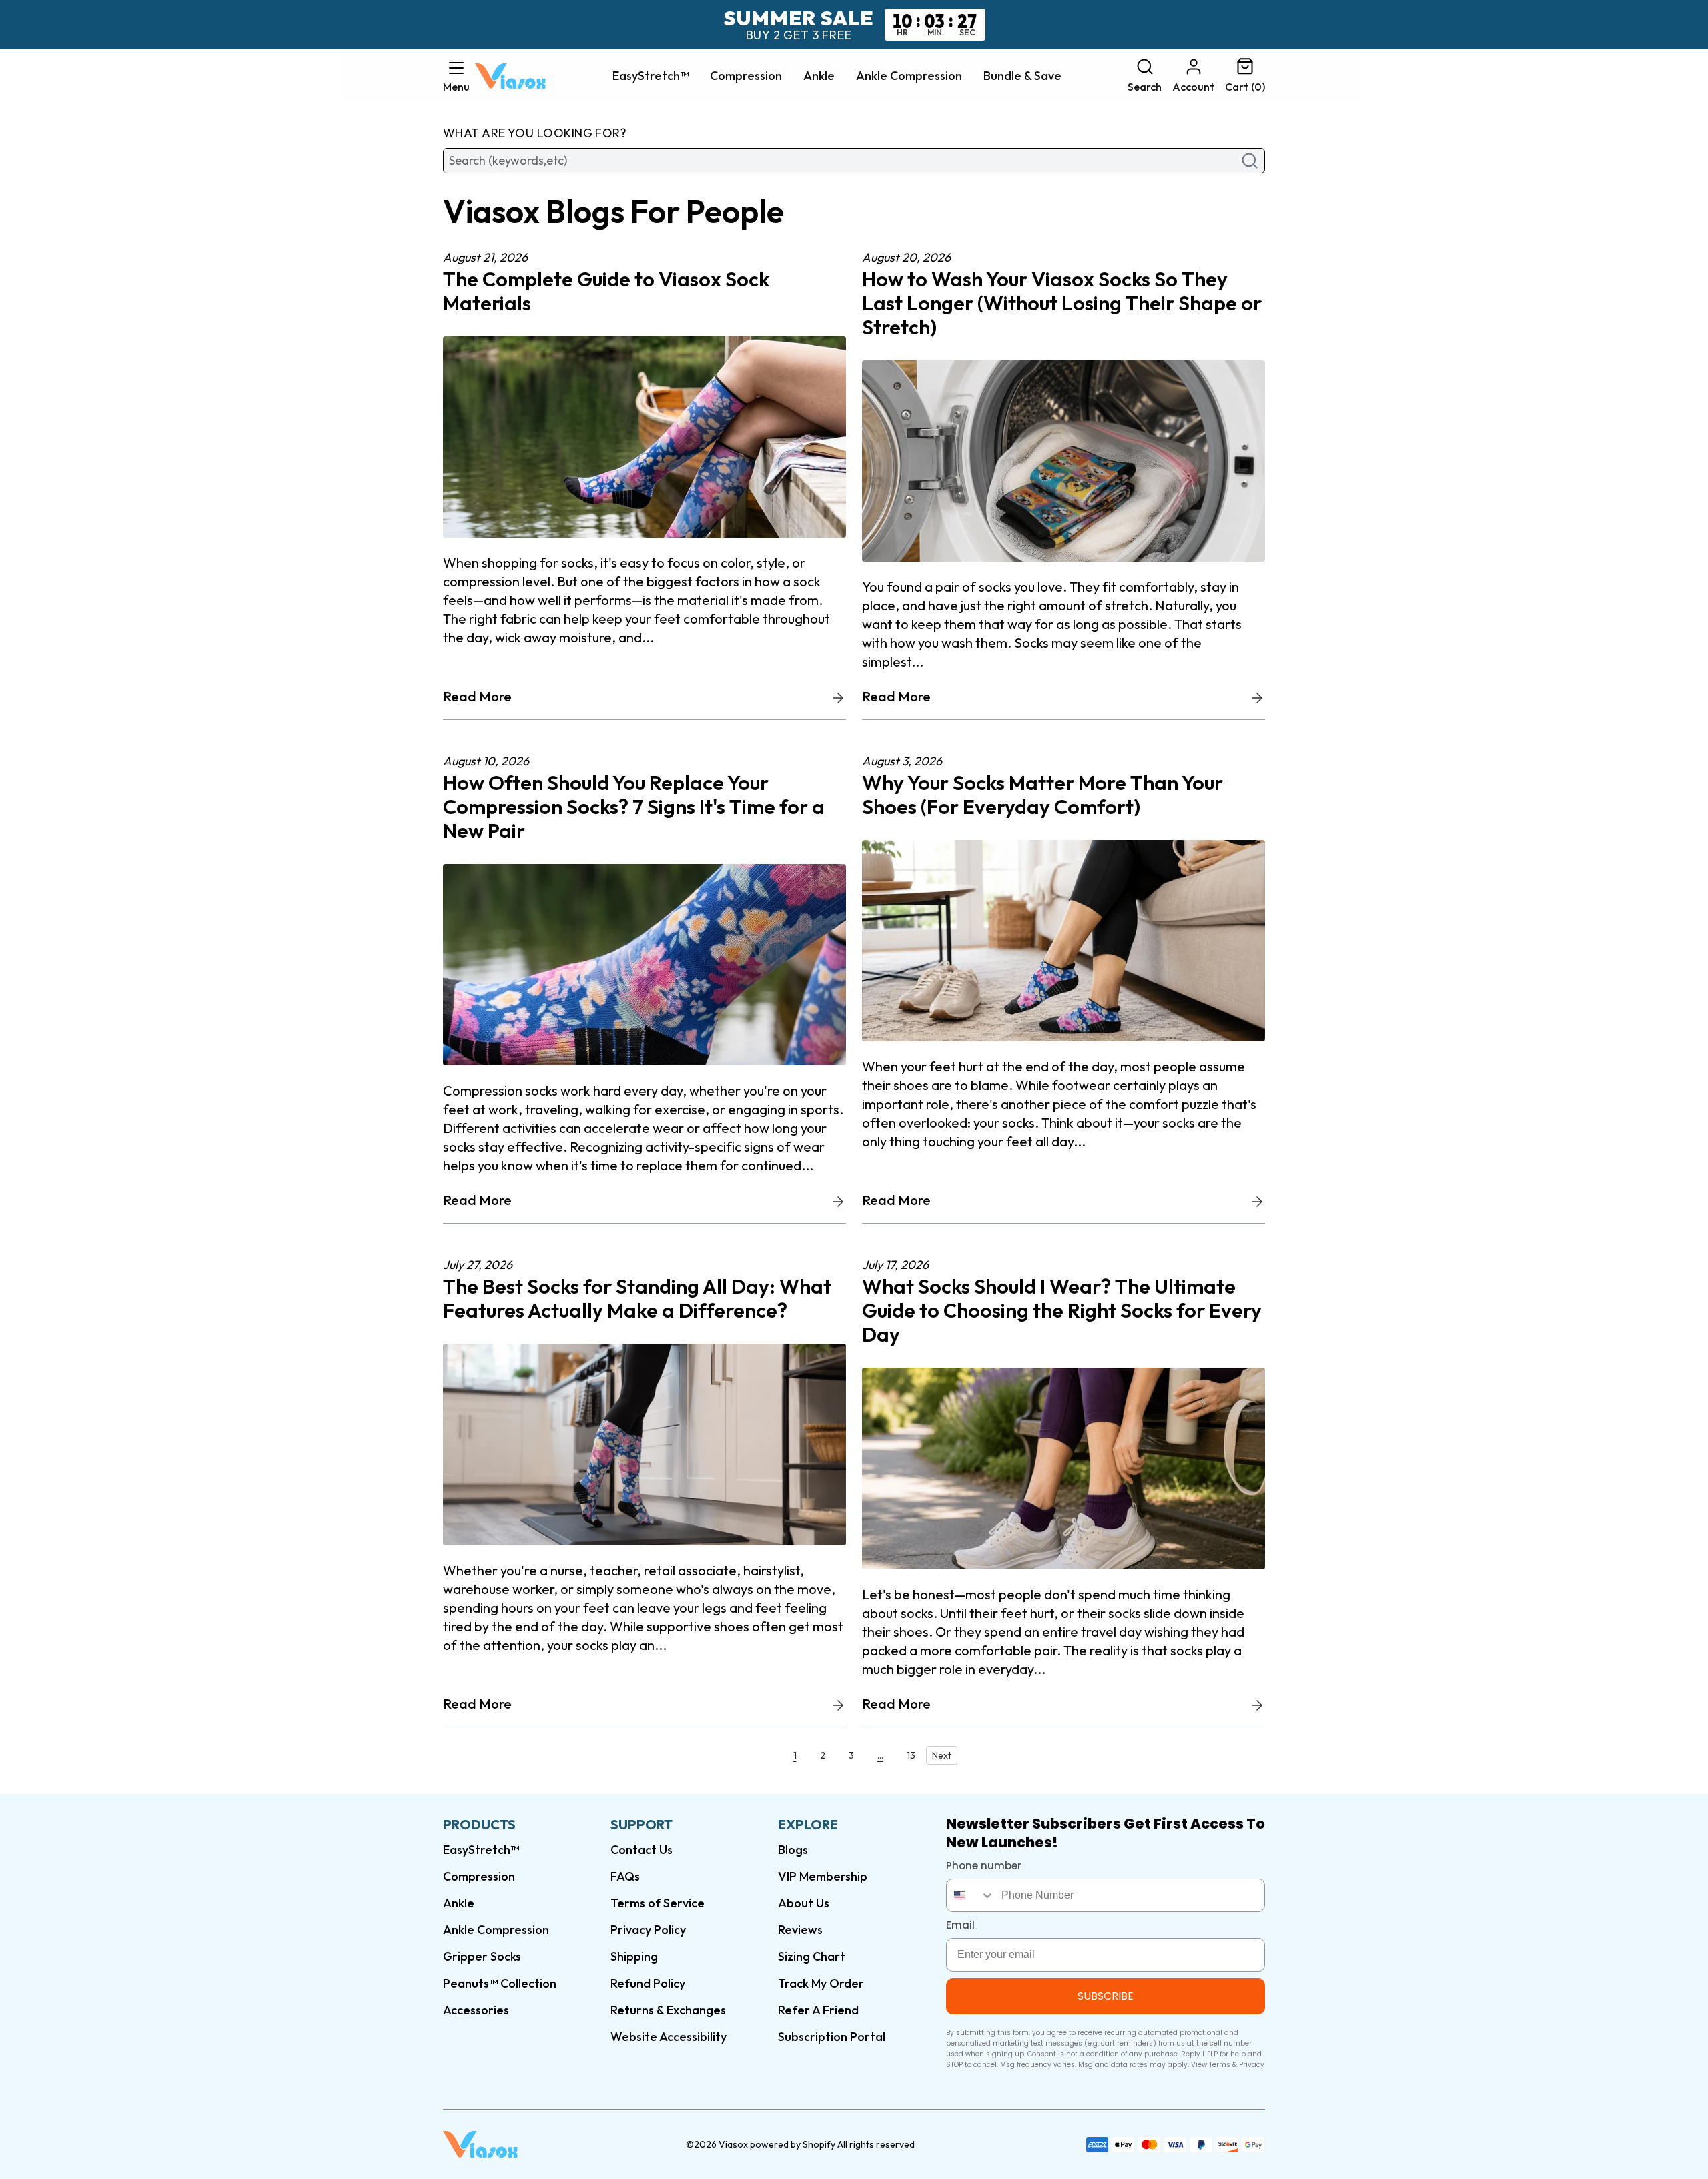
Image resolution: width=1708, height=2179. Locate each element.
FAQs (625, 1876)
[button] (456, 76)
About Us (804, 1903)
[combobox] (971, 1895)
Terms (1220, 2065)
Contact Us (642, 1850)
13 (911, 1755)
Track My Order (821, 1983)
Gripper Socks (482, 1956)
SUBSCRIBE (1106, 1996)
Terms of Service (658, 1903)
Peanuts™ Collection (500, 1983)
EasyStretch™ (651, 76)
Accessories (476, 2010)
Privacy (1252, 2065)
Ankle (819, 76)
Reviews (800, 1930)
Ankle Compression (909, 76)
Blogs (793, 1850)
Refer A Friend (818, 2010)
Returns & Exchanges (668, 2010)
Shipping (634, 1956)
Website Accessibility (669, 2037)
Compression (746, 76)
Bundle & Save (1022, 76)
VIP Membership (823, 1876)
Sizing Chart (812, 1956)
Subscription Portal (832, 2037)
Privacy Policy (648, 1930)
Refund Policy (648, 1983)
